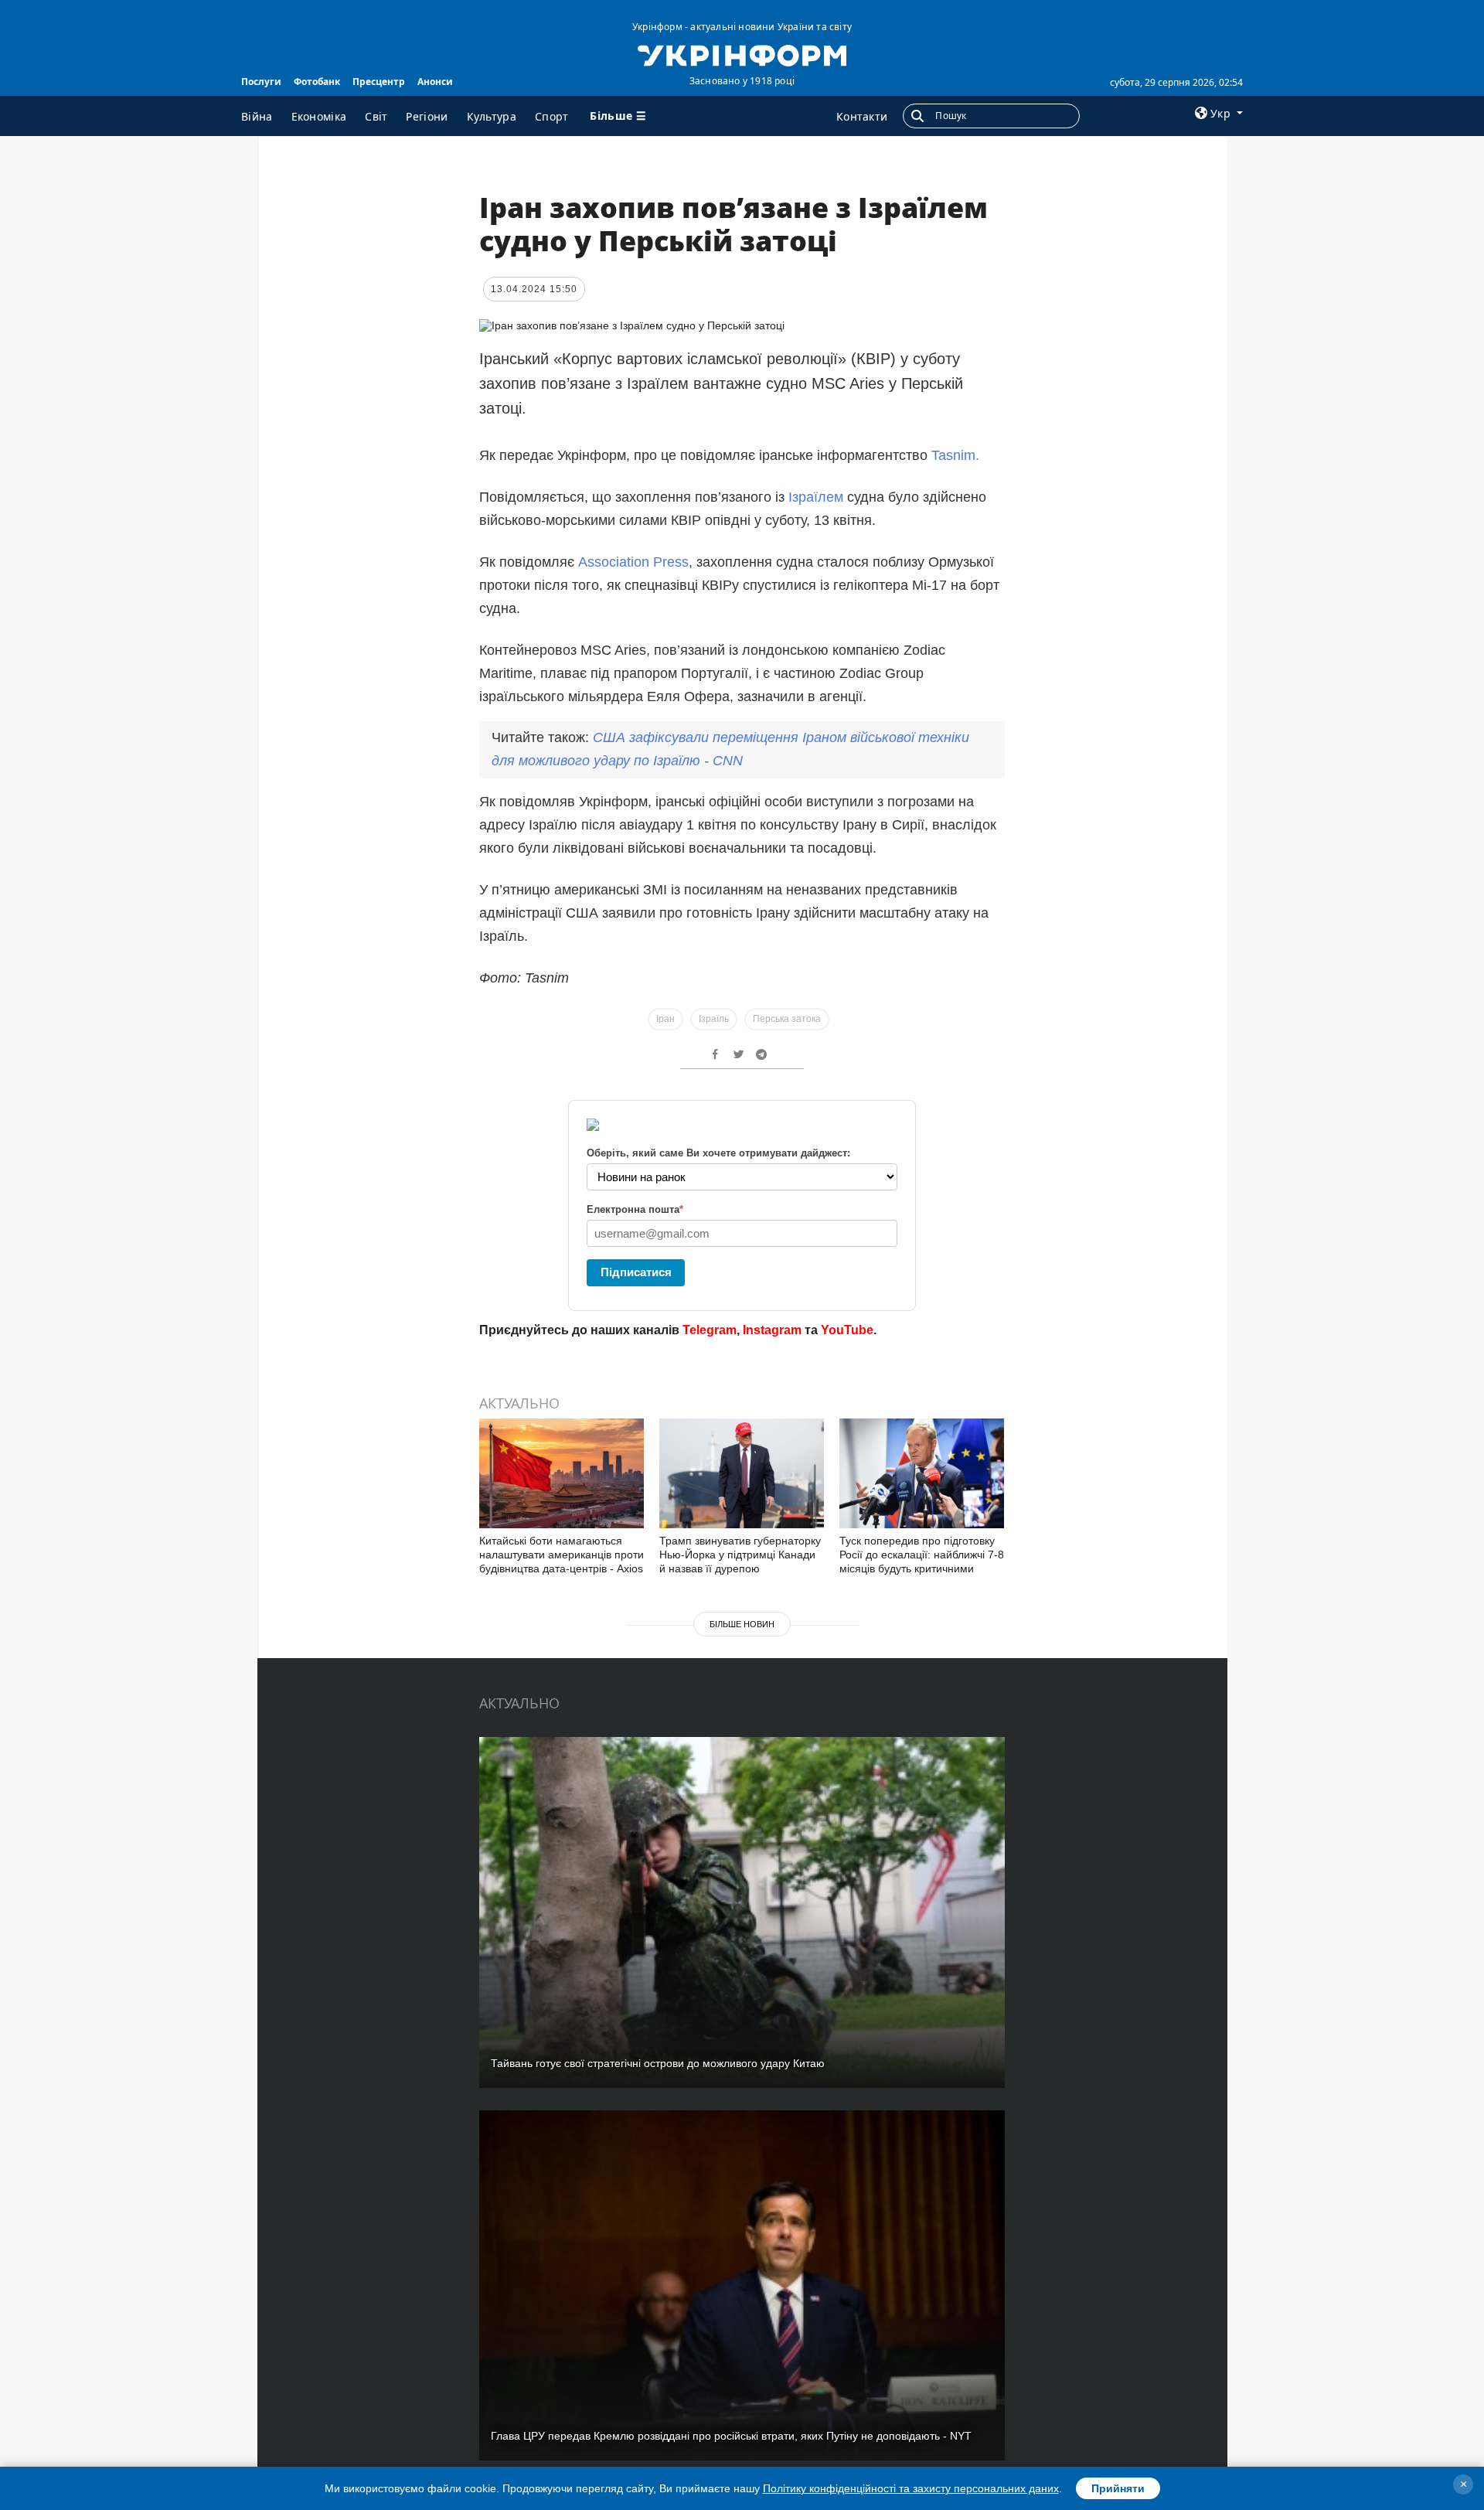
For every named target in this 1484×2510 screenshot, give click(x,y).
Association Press (633, 562)
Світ (376, 116)
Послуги (261, 82)
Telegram (710, 1330)
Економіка (319, 116)
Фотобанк (317, 82)
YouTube (847, 1330)
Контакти (862, 116)
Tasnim (953, 455)
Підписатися (636, 1272)
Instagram (772, 1330)
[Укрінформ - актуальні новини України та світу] (742, 54)
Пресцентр (379, 82)
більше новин (742, 1624)
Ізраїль (714, 1019)
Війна (257, 116)
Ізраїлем (816, 497)
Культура (492, 116)
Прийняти (1118, 2488)
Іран (665, 1019)
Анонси (435, 82)
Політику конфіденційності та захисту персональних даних (911, 2488)
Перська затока (787, 1019)
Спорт (552, 116)
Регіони (427, 116)
